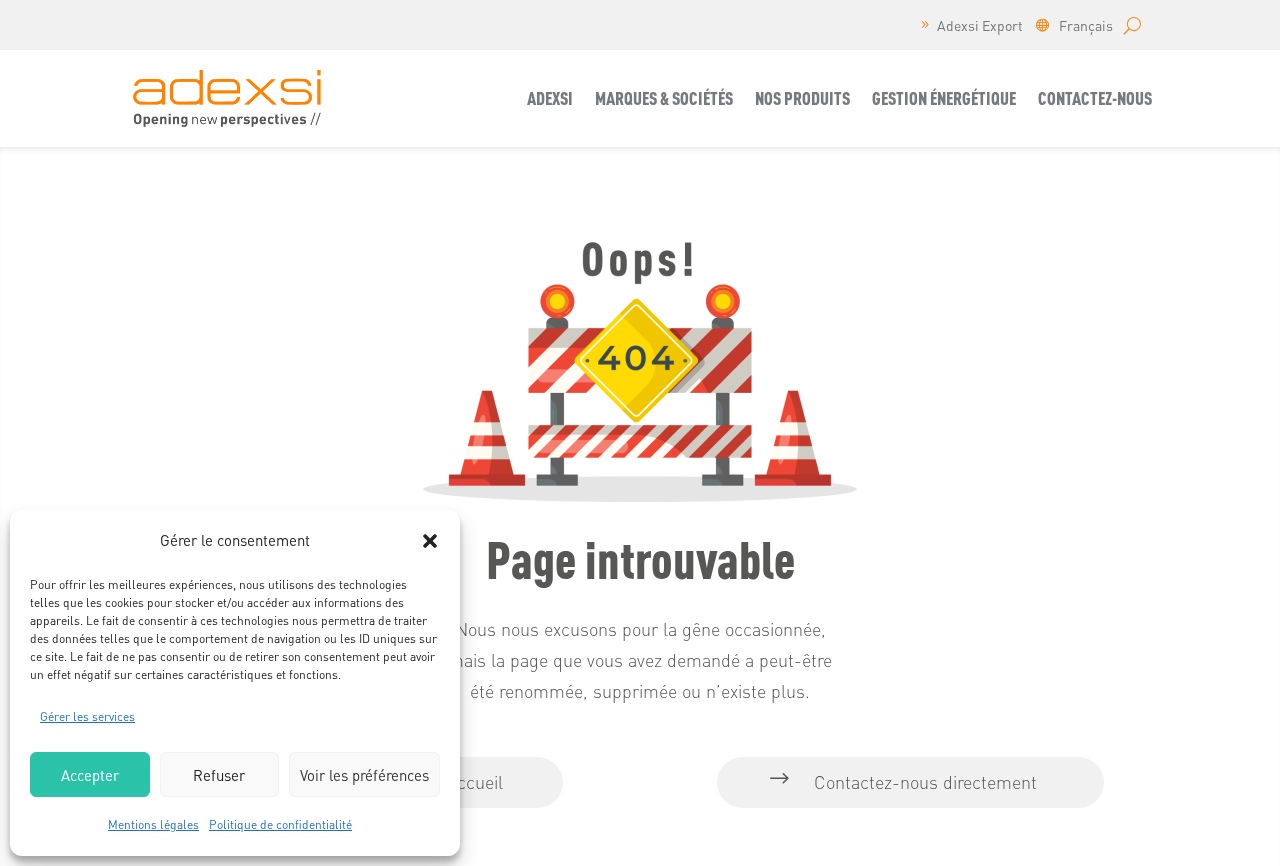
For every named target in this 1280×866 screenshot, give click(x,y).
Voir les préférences (364, 775)
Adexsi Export (980, 26)
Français (1086, 26)
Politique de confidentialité (280, 824)
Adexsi (550, 98)
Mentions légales (153, 824)
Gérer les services (87, 716)
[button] (430, 541)
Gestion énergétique (944, 98)
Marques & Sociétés (664, 98)
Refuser (219, 775)
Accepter (90, 775)
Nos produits (802, 98)
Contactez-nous (1095, 98)
